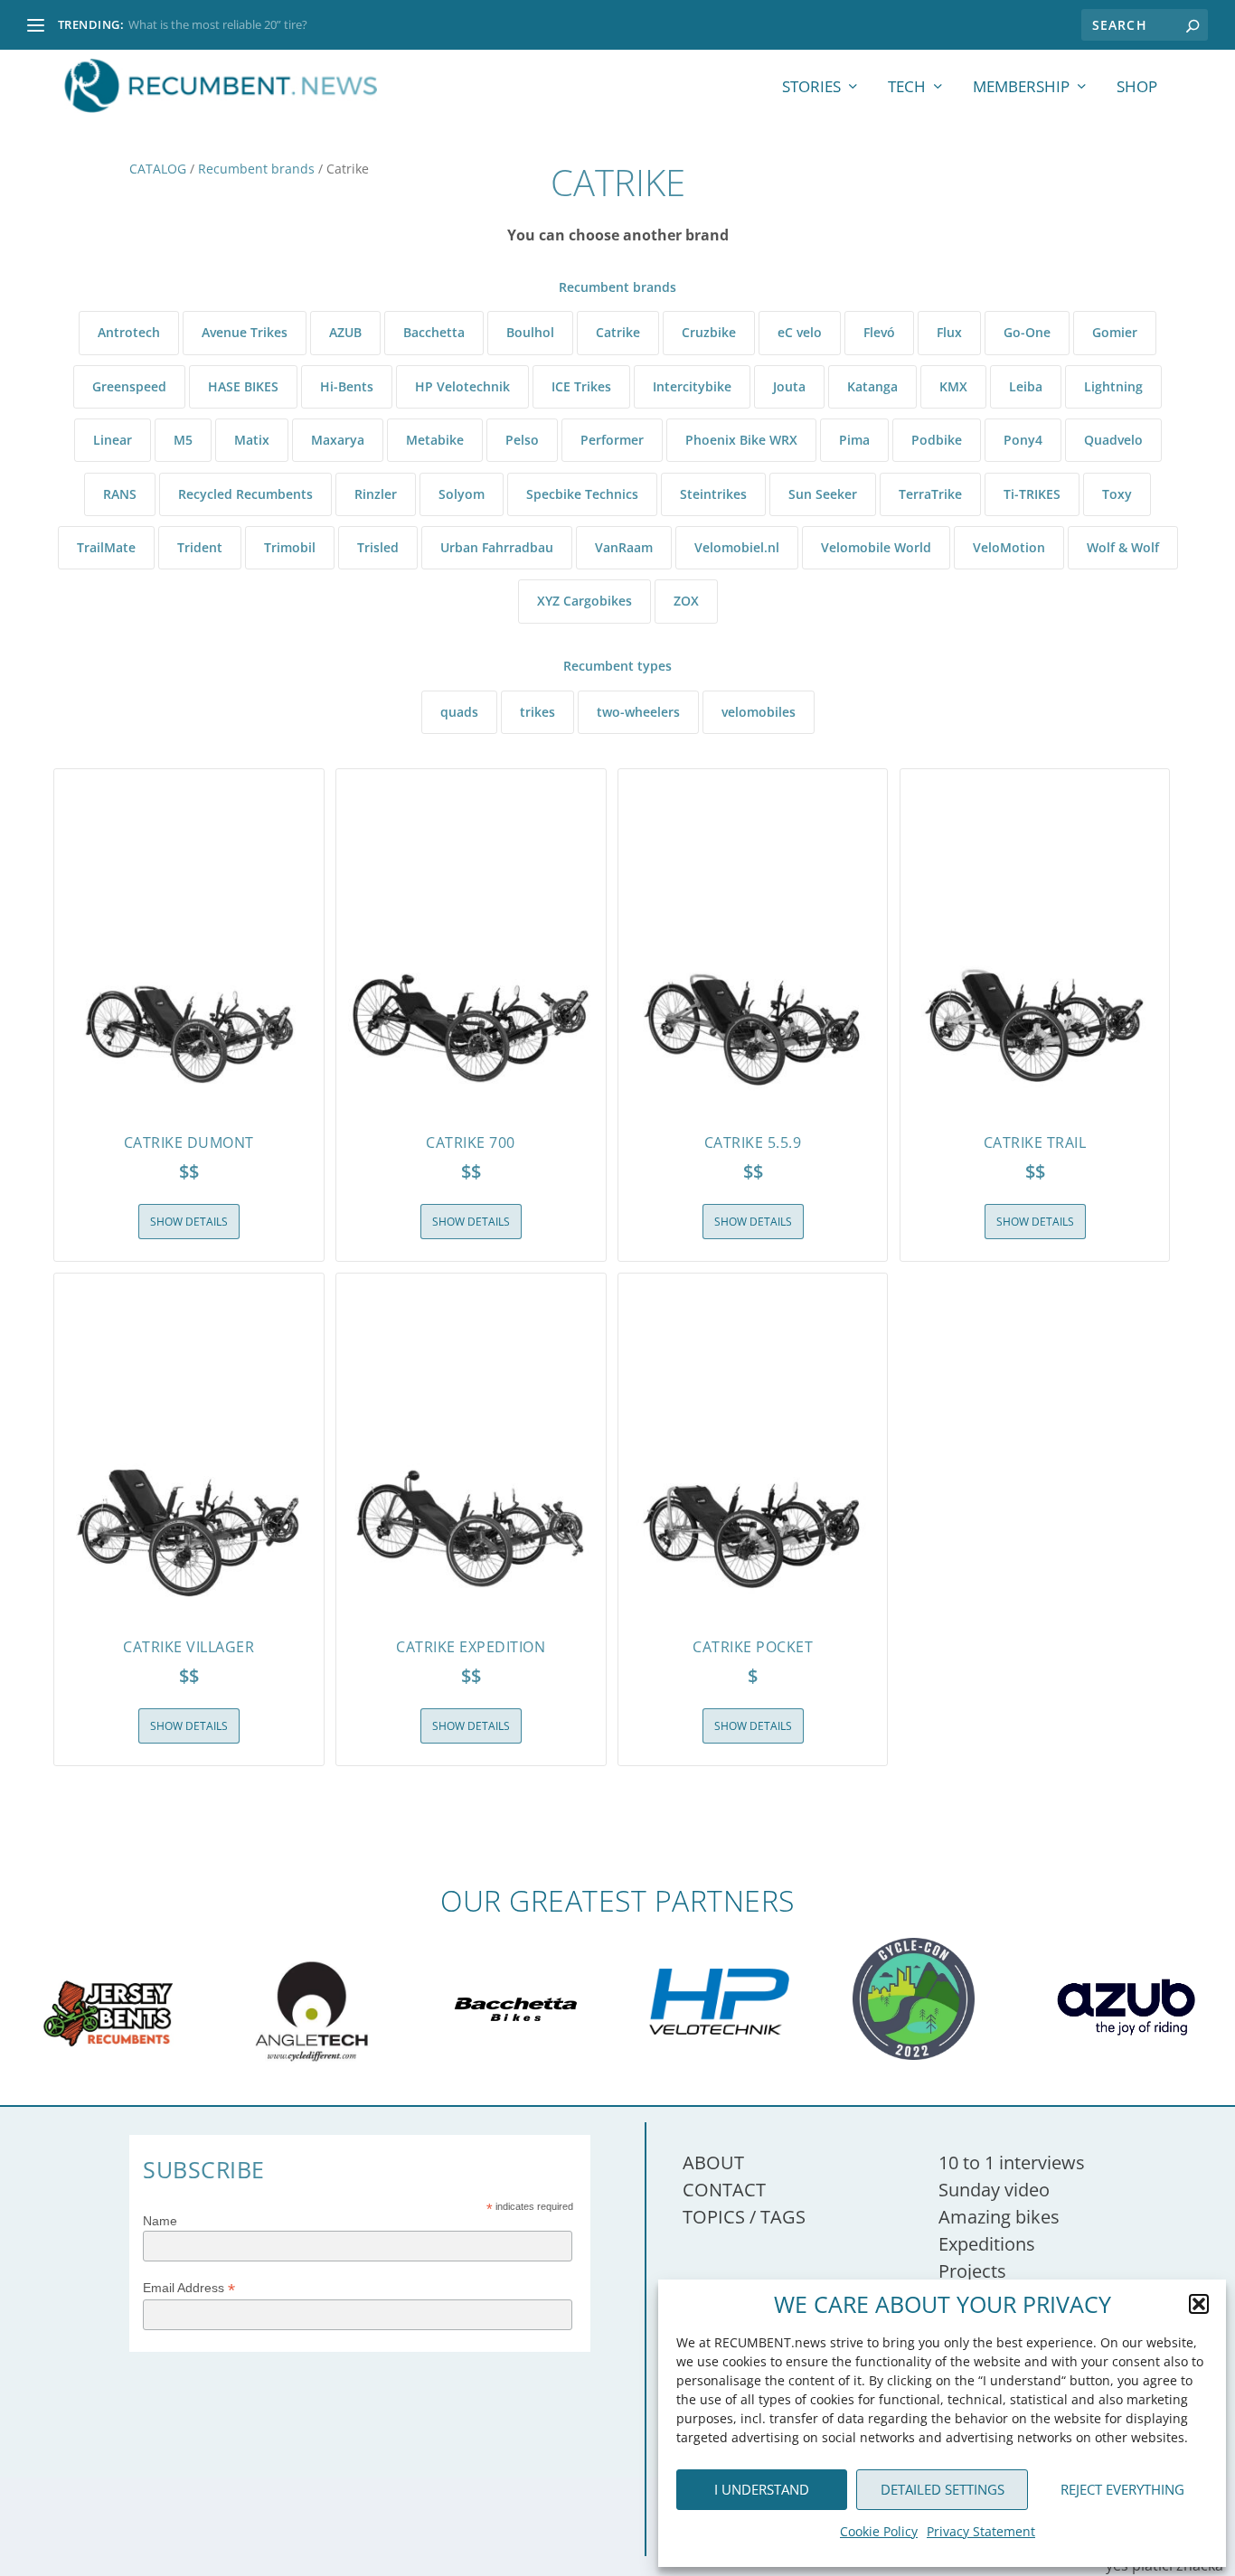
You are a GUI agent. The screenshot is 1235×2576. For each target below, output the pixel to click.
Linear (113, 440)
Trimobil (290, 547)
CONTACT (724, 2190)
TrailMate (106, 547)
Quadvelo (1113, 440)
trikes (537, 712)
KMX (953, 386)
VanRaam (624, 547)
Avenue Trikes (245, 332)
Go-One (1027, 332)
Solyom (462, 494)
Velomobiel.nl (737, 547)
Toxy (1117, 494)
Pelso (522, 440)
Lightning (1113, 386)
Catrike (618, 332)
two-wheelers (638, 712)
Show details (189, 1222)
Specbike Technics (582, 494)
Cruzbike (709, 332)
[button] (1199, 2304)
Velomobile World (876, 547)
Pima (854, 440)
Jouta (789, 386)
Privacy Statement (981, 2531)
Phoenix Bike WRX (741, 440)
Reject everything (1122, 2489)
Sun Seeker (823, 494)
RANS (120, 494)
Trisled (378, 547)
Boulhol (530, 332)
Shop (1137, 88)
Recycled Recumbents (245, 494)
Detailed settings (943, 2489)
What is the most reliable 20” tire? (218, 24)
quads (459, 712)
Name (160, 2221)
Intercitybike (692, 386)
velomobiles (759, 712)
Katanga (872, 386)
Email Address (189, 2288)
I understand (762, 2489)
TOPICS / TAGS (744, 2217)
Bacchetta (434, 332)
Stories (811, 88)
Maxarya (338, 440)
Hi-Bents (347, 386)
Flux (949, 332)
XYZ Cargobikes (585, 601)
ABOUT (713, 2162)
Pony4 (1023, 440)
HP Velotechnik (462, 386)
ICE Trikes (581, 386)
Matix (252, 440)
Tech (907, 88)
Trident (200, 547)
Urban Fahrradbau (497, 547)
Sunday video (994, 2190)
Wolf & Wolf (1123, 547)
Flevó (879, 332)
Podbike (937, 440)
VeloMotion (1009, 547)
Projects (972, 2271)
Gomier (1115, 332)
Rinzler (376, 494)
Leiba (1026, 386)
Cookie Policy (879, 2531)
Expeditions (987, 2244)
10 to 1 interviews (1012, 2162)
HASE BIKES (243, 386)
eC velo (800, 332)
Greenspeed (129, 386)
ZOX (686, 601)
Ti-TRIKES (1032, 494)
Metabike (435, 440)
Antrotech (129, 332)
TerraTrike (930, 494)
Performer (612, 440)
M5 (183, 440)
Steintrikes (713, 494)
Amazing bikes (999, 2217)
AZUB (345, 332)
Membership (1021, 88)
